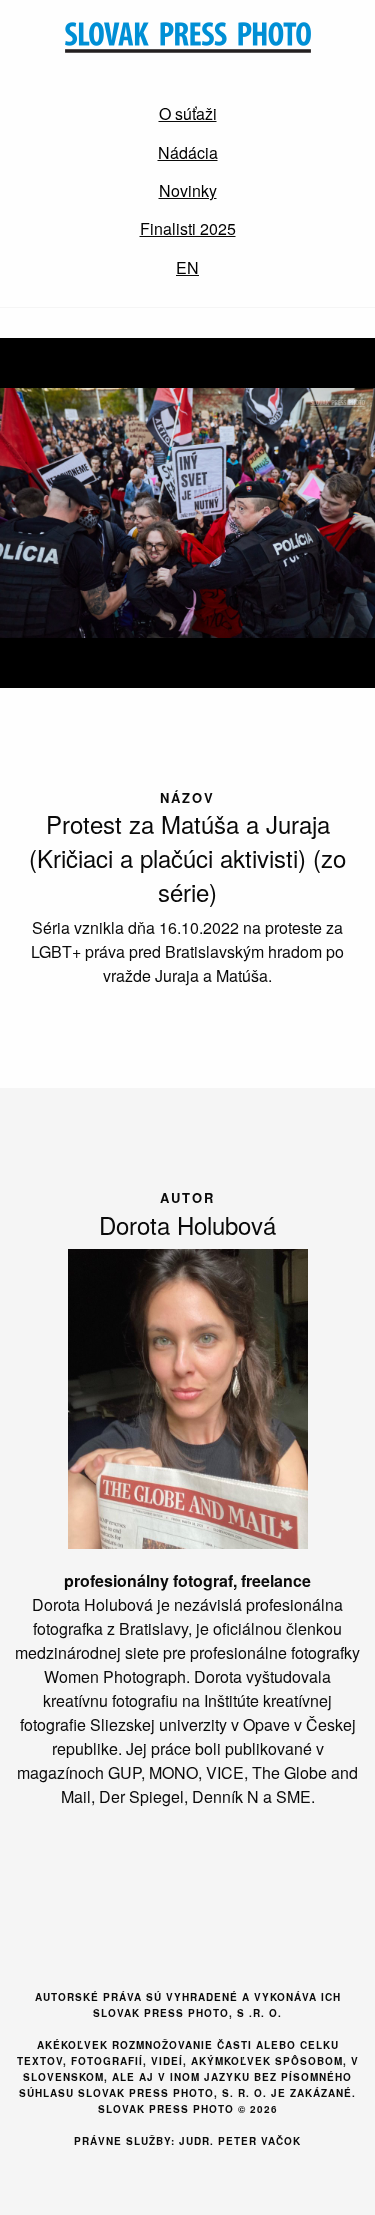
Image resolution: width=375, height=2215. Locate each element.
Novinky (188, 190)
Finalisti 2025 (188, 228)
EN (187, 267)
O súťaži (188, 113)
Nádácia (188, 152)
